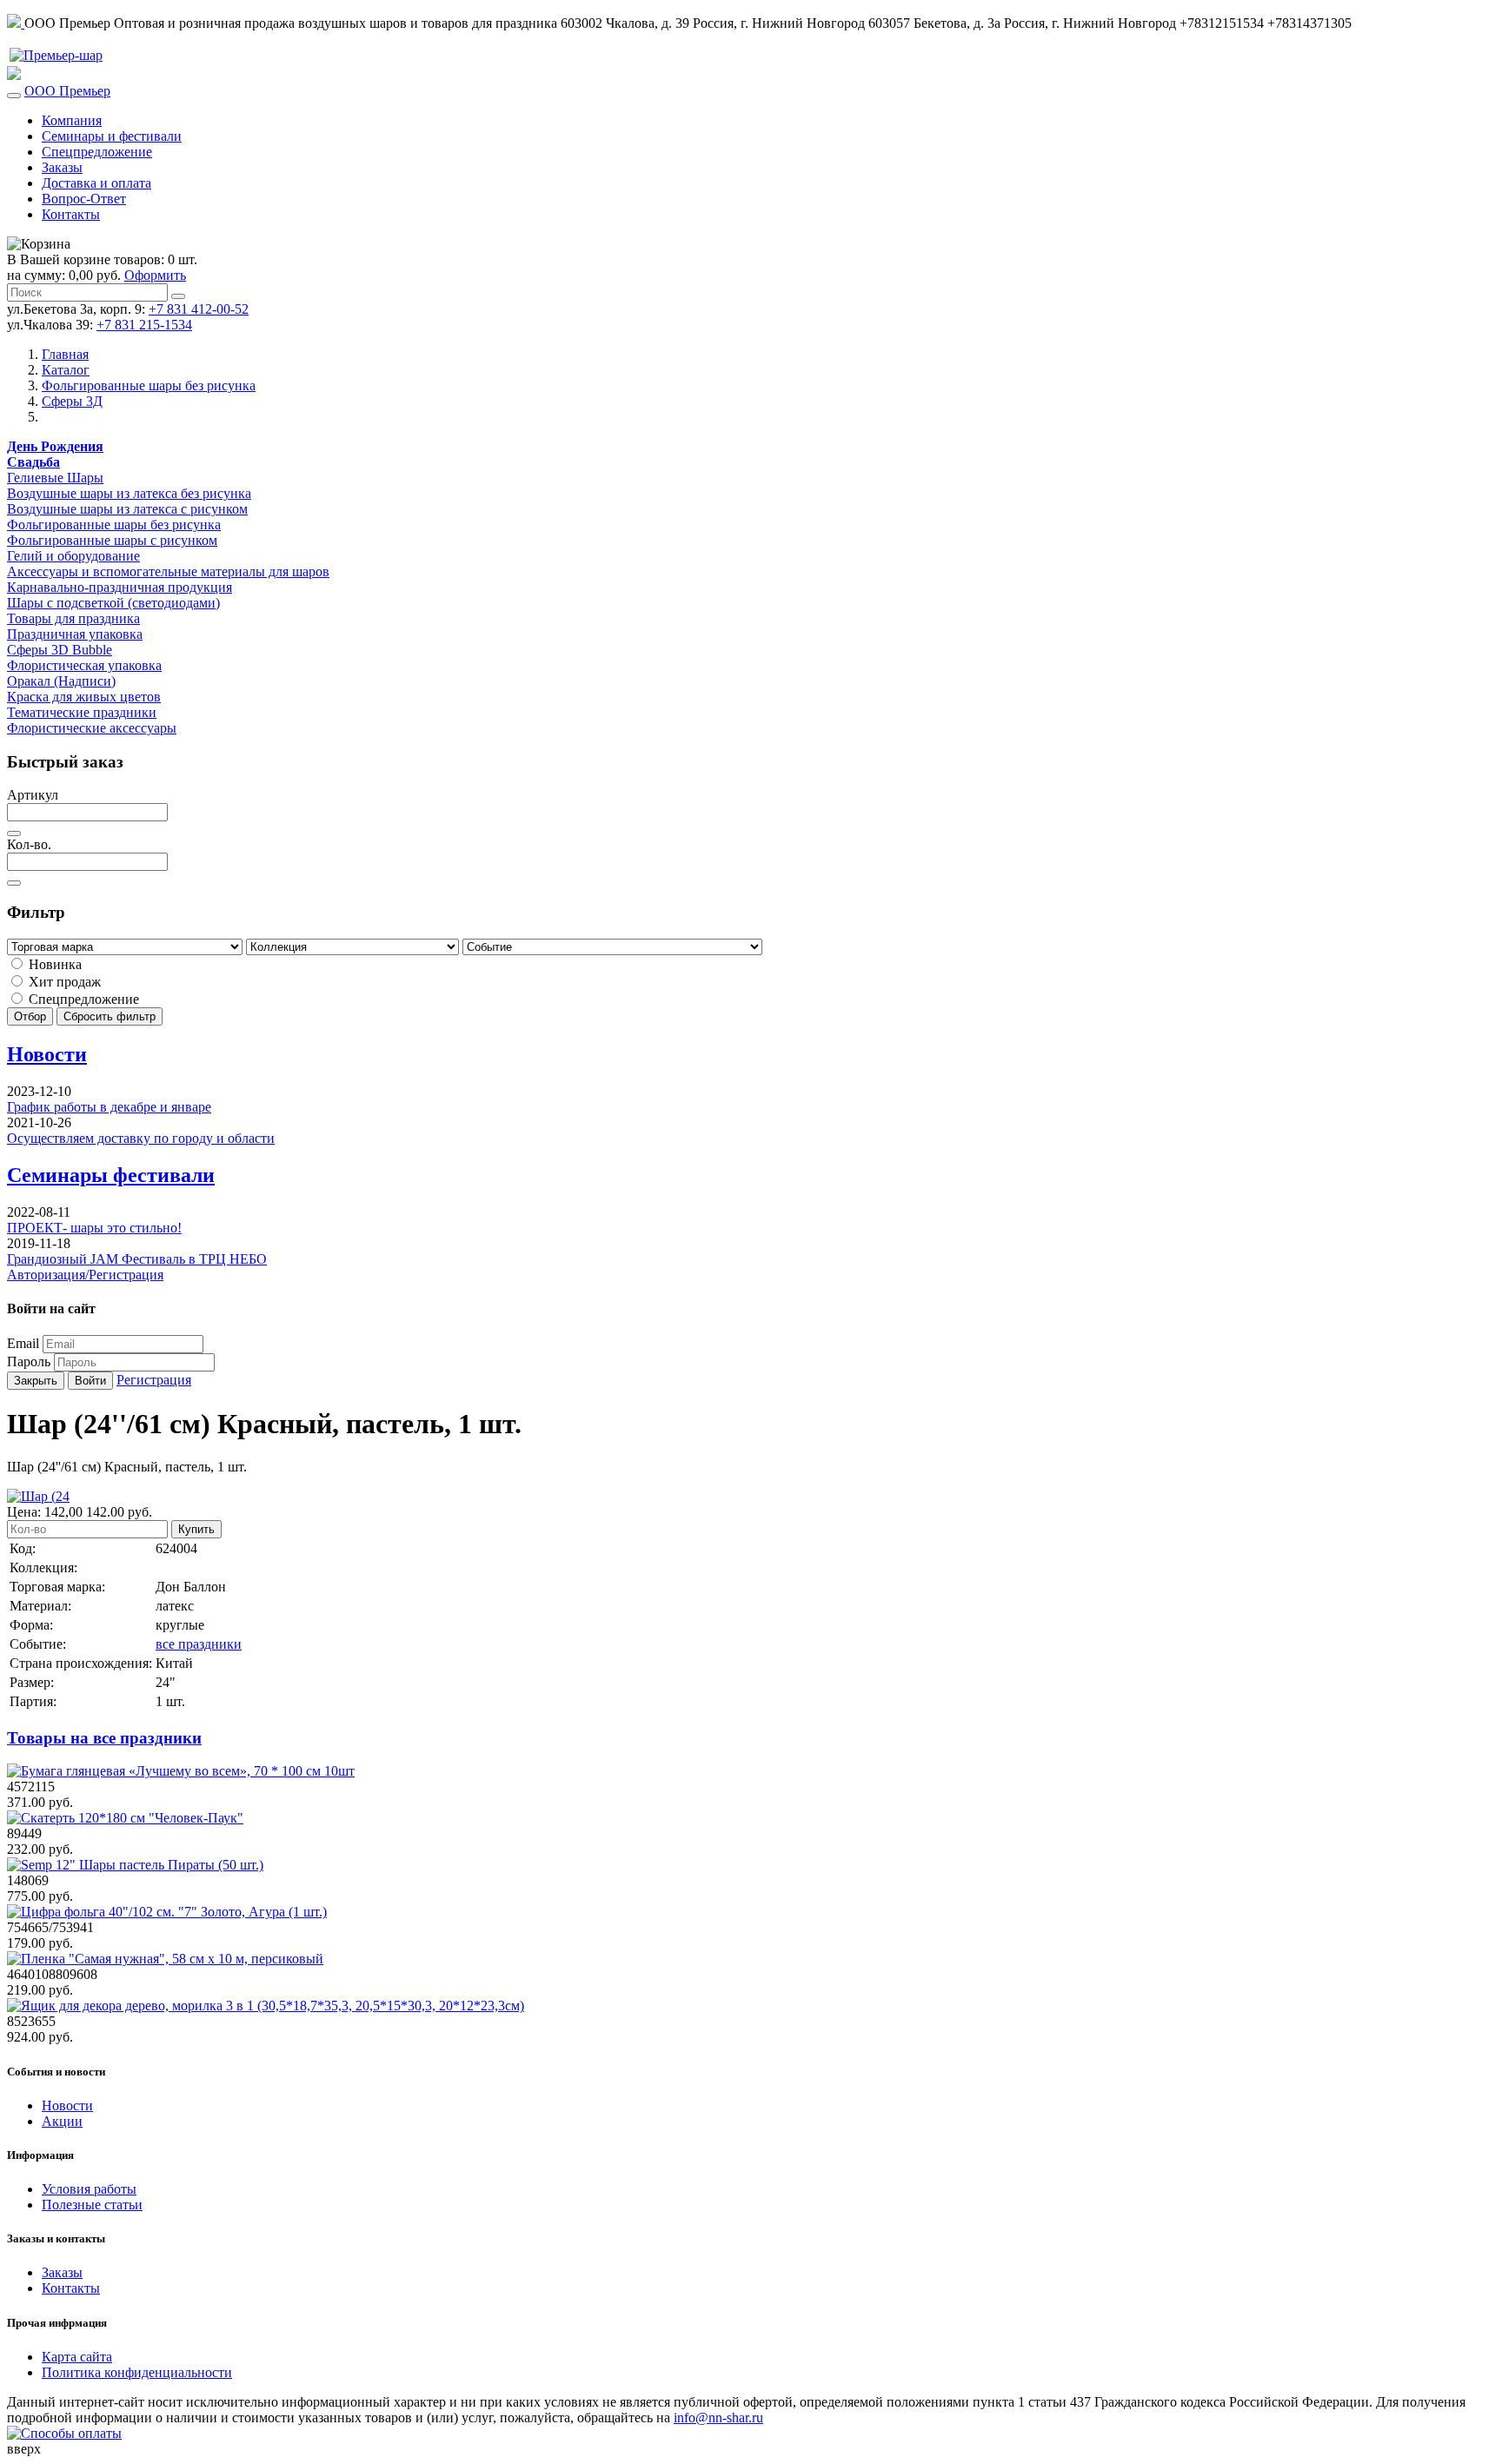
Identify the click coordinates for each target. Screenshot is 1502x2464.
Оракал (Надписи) (61, 681)
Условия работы (89, 2189)
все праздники (199, 1644)
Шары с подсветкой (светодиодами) (113, 603)
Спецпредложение (97, 152)
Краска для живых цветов (84, 697)
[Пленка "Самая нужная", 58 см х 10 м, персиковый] (165, 1959)
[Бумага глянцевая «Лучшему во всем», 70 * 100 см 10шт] (181, 1771)
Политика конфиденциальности (137, 2372)
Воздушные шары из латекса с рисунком (127, 509)
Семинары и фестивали (112, 136)
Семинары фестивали (111, 1175)
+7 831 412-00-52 (199, 309)
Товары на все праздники (104, 1738)
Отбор (30, 1016)
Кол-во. (29, 844)
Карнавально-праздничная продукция (120, 587)
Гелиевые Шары (55, 478)
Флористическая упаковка (84, 665)
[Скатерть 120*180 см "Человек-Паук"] (125, 1818)
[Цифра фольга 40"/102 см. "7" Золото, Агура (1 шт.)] (167, 1912)
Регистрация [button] (154, 1380)
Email (23, 1343)
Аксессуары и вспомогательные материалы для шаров (168, 571)
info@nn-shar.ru (718, 2418)
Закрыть (36, 1381)
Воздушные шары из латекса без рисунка (129, 493)
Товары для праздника (73, 618)
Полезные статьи (92, 2205)
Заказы (62, 167)
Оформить (155, 275)
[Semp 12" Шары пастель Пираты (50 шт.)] (135, 1865)
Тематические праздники (82, 712)
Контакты (71, 214)
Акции (62, 2121)
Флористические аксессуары (92, 728)
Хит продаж (63, 982)
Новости (47, 1054)
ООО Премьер (67, 91)
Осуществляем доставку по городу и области (141, 1138)
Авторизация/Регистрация (85, 1275)
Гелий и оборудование (73, 556)
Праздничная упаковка (75, 634)
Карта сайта (77, 2357)
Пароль (29, 1362)
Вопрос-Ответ (84, 199)
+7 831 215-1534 (144, 325)
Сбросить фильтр (110, 1016)
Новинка (53, 964)
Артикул (33, 795)
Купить (196, 1529)
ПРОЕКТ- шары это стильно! (94, 1228)
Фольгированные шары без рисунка (114, 525)
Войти (90, 1381)
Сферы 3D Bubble (60, 650)
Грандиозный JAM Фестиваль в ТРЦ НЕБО (137, 1259)
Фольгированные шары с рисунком (112, 540)
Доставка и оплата (96, 183)
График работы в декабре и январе (109, 1107)
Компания (72, 120)
